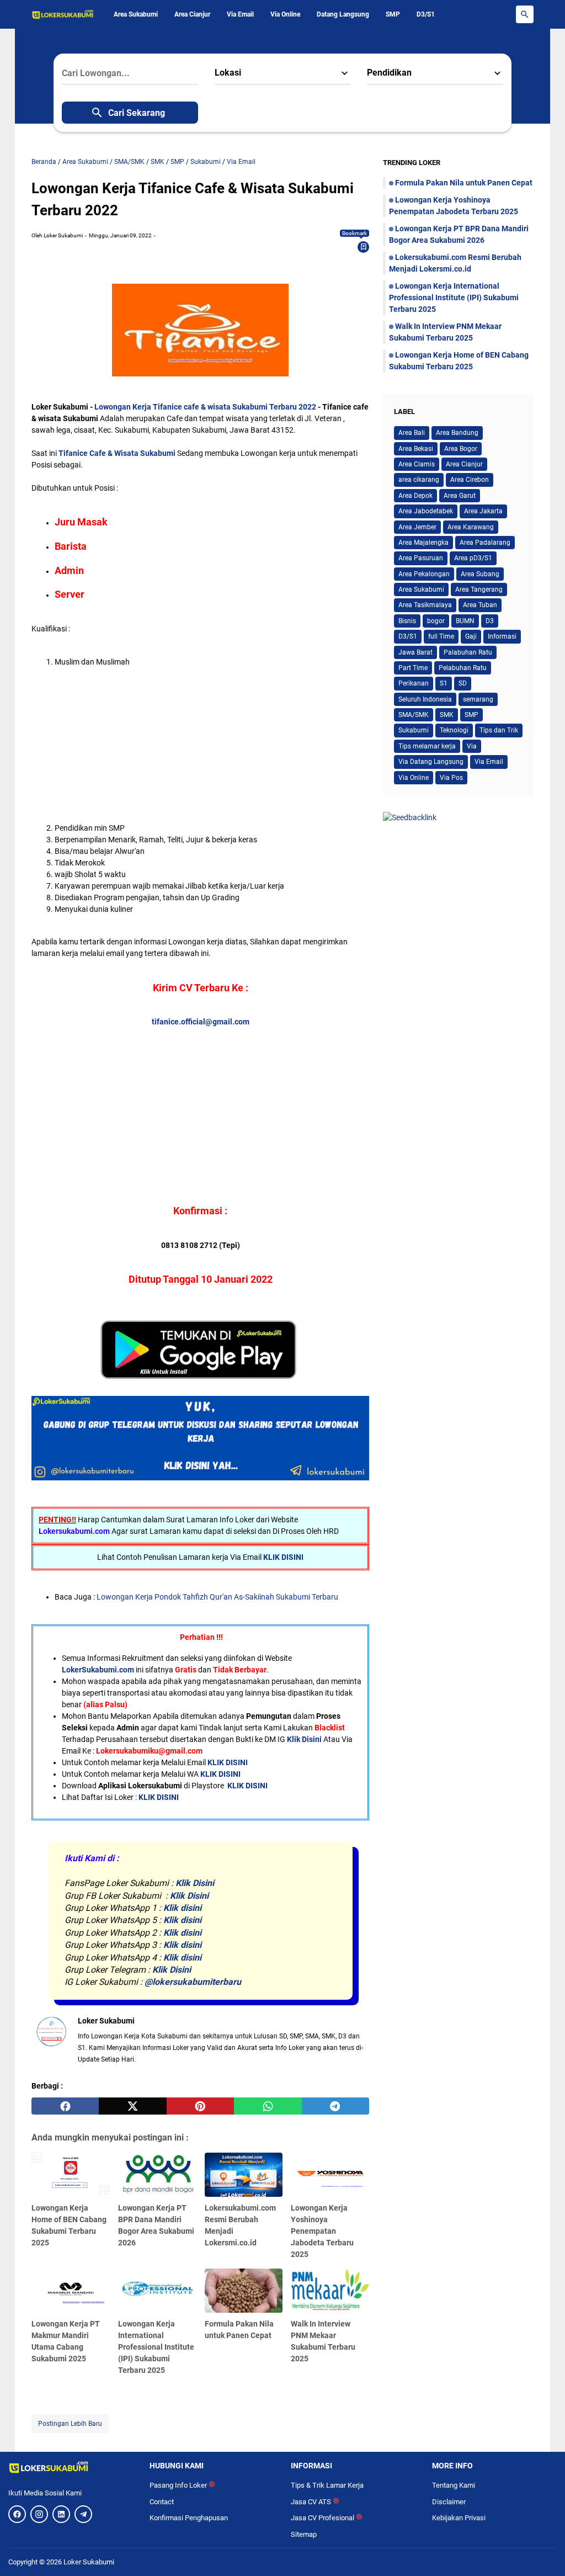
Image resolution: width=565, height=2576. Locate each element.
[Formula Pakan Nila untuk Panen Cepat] (244, 2291)
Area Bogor (461, 449)
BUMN (465, 621)
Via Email (240, 14)
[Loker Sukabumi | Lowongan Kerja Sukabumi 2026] (63, 14)
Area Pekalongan (424, 574)
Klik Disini (304, 1739)
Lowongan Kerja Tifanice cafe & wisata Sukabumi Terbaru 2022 (206, 407)
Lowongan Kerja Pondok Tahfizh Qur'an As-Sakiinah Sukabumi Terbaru (217, 1597)
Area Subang (480, 574)
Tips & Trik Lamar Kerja (327, 2485)
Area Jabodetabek (426, 511)
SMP (393, 14)
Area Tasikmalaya (425, 605)
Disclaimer (449, 2502)
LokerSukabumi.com (98, 1670)
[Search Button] (525, 14)
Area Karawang (471, 527)
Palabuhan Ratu (468, 652)
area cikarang (419, 480)
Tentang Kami (454, 2485)
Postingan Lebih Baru (70, 2424)
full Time (441, 636)
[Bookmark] (364, 247)
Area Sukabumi (136, 14)
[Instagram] (39, 2514)
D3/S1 (426, 14)
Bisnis (407, 621)
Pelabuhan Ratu (463, 668)
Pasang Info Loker (182, 2485)
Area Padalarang (485, 543)
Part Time (413, 668)
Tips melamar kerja (427, 746)
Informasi (502, 636)
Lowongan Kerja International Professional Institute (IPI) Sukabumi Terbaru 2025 (156, 2347)
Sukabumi (414, 730)
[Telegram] (83, 2514)
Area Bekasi (416, 449)
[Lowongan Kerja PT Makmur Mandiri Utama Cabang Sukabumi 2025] (71, 2291)
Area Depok (415, 496)
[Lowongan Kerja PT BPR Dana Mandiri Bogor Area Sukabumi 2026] (157, 2175)
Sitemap (304, 2534)
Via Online (285, 14)
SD (463, 683)
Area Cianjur (192, 14)
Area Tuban (480, 605)
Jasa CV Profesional (327, 2518)
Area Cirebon (470, 480)
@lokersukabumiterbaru (193, 1982)
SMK (447, 715)
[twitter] (132, 2106)
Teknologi (454, 730)
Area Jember (417, 527)
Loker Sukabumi (89, 2562)
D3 (490, 621)
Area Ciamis (417, 464)
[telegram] (335, 2106)
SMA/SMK (414, 715)
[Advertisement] (212, 745)
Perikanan (414, 683)
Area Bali (412, 433)
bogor (436, 621)
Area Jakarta (483, 511)
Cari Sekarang (137, 113)
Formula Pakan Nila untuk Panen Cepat (464, 183)
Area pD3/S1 (473, 558)
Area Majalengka (423, 543)
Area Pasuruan (421, 558)
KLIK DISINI (283, 1557)
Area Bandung (457, 433)
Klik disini (182, 1908)
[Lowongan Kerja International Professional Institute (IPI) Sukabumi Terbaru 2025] (157, 2291)
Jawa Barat (415, 652)
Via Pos (451, 778)
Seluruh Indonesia (425, 699)
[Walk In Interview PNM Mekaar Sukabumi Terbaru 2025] (330, 2291)
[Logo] (71, 2467)
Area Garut (460, 496)
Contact (162, 2502)
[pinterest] (200, 2106)
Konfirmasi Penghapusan (189, 2518)
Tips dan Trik (499, 730)
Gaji (471, 636)
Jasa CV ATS (315, 2502)
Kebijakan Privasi (459, 2518)
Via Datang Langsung (431, 762)
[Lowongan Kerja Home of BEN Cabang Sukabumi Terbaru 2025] (71, 2175)
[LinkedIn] (61, 2514)
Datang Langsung (343, 14)
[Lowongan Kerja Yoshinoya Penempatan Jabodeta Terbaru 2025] (330, 2175)
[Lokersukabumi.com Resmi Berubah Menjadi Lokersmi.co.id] (244, 2175)
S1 (444, 683)
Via (472, 746)
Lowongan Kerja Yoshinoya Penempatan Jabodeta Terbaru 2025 (322, 2231)
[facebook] (65, 2106)
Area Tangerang (479, 589)
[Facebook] (17, 2514)
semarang (478, 699)
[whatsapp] (268, 2106)
